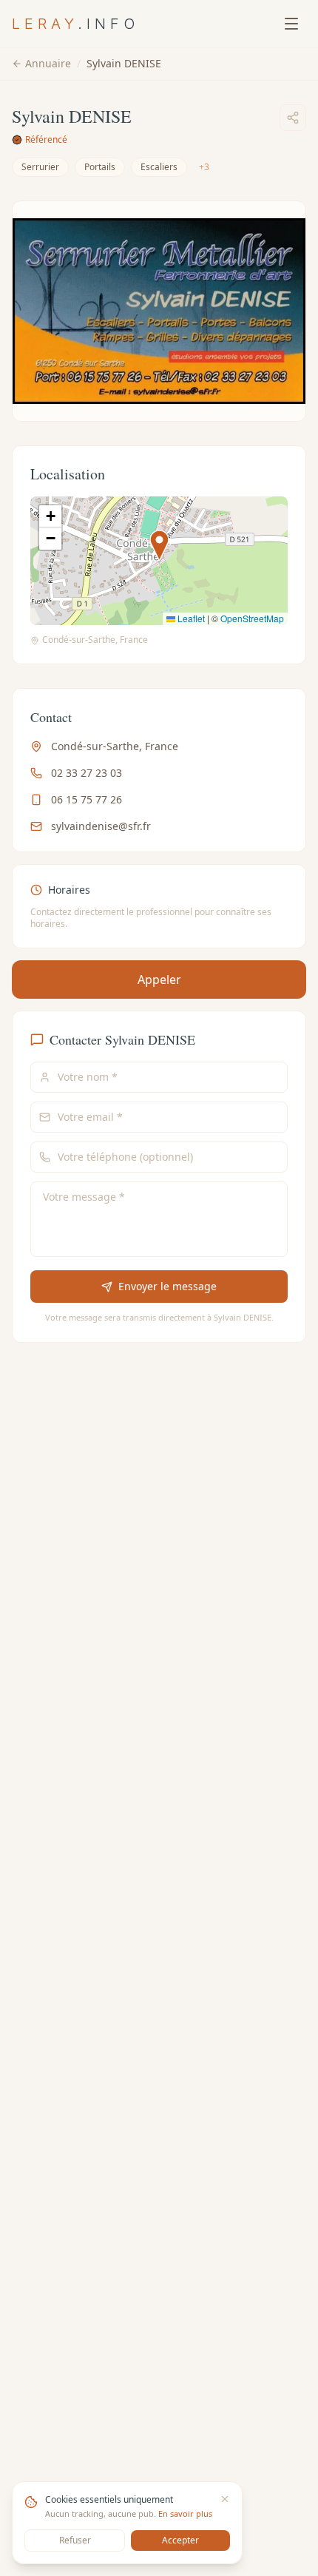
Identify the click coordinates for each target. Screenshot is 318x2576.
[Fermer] (225, 2499)
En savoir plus (185, 2513)
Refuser (75, 2540)
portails (100, 167)
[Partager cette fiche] (293, 118)
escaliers (159, 167)
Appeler (159, 980)
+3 (204, 167)
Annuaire (48, 63)
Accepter (180, 2540)
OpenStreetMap (252, 618)
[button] (159, 546)
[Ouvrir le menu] (291, 24)
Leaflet (190, 618)
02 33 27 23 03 (87, 773)
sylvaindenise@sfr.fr (101, 826)
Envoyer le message (168, 1286)
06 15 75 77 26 (87, 799)
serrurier (40, 167)
